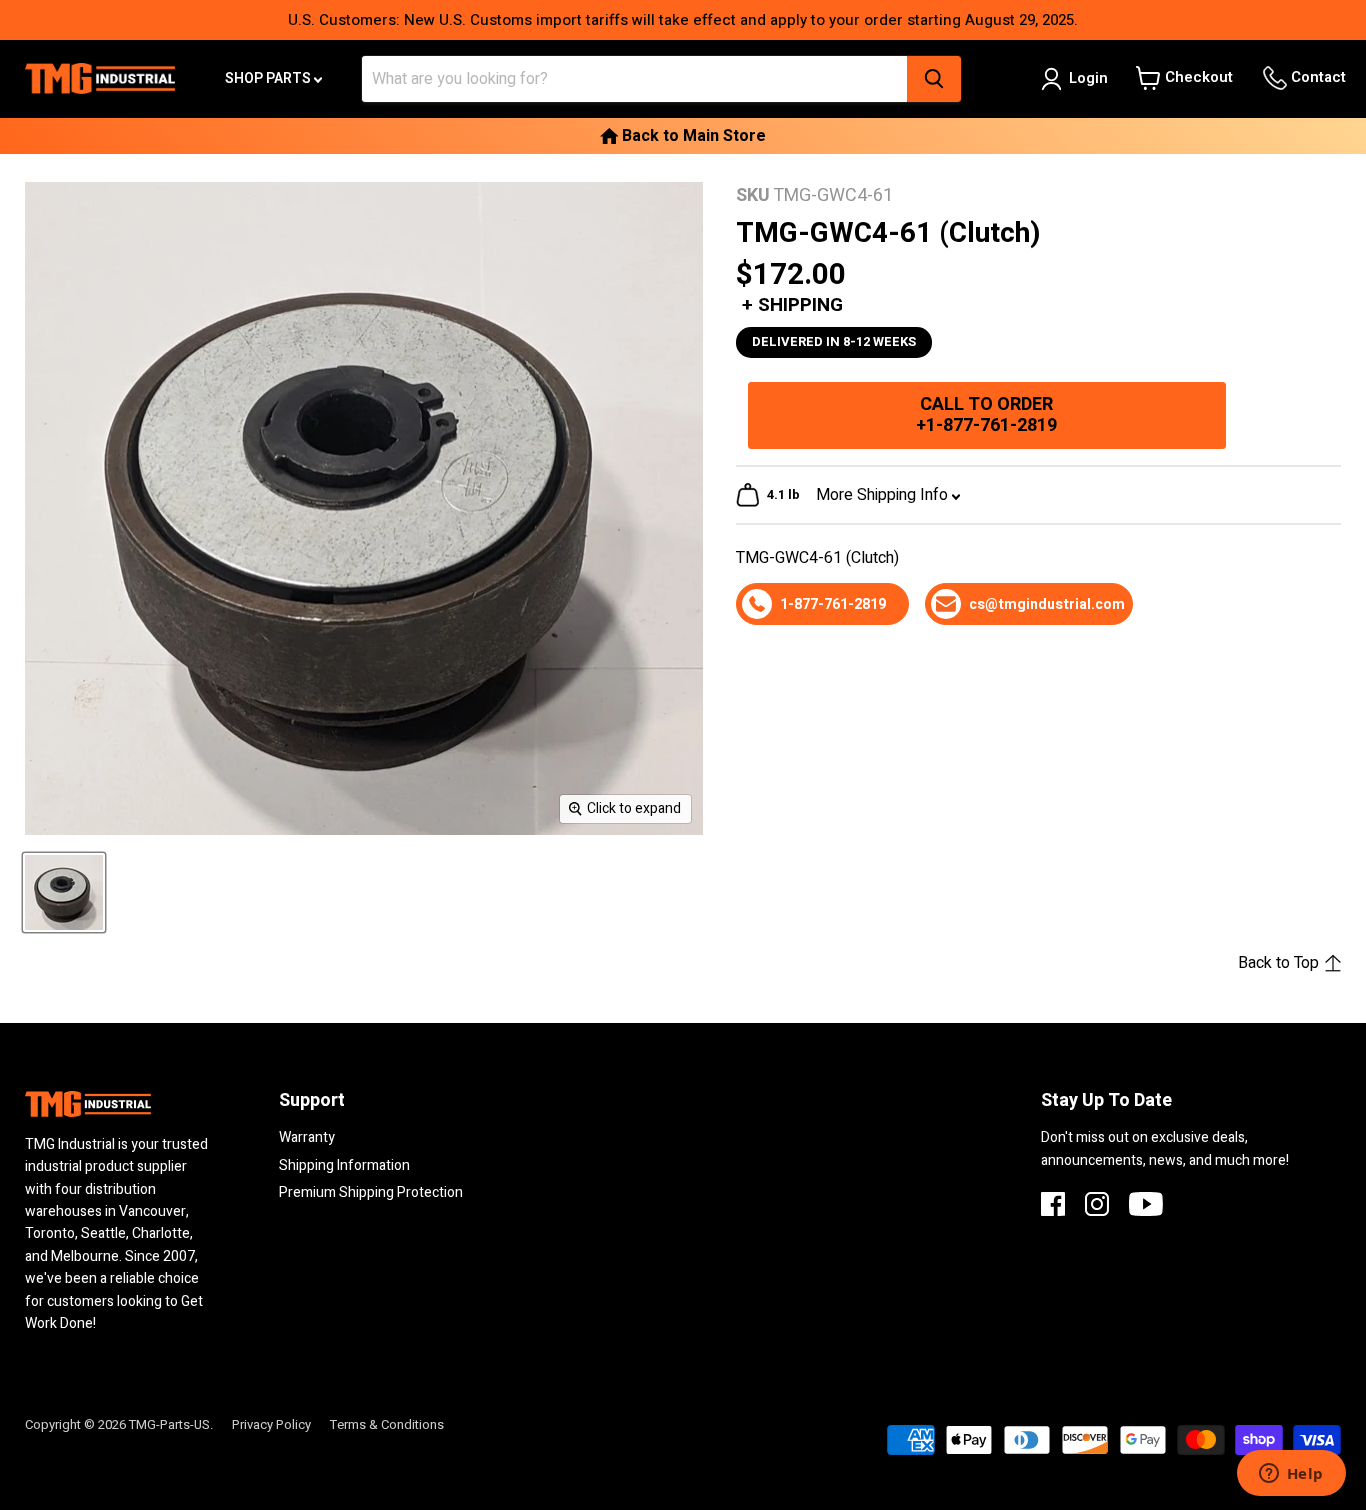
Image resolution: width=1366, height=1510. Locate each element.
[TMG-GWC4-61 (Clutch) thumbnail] (64, 892)
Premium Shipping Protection (371, 1192)
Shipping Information (344, 1165)
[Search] (934, 79)
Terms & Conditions (387, 1424)
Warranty (307, 1137)
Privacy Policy (271, 1424)
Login (1088, 78)
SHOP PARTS (269, 78)
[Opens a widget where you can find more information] (1291, 1475)
